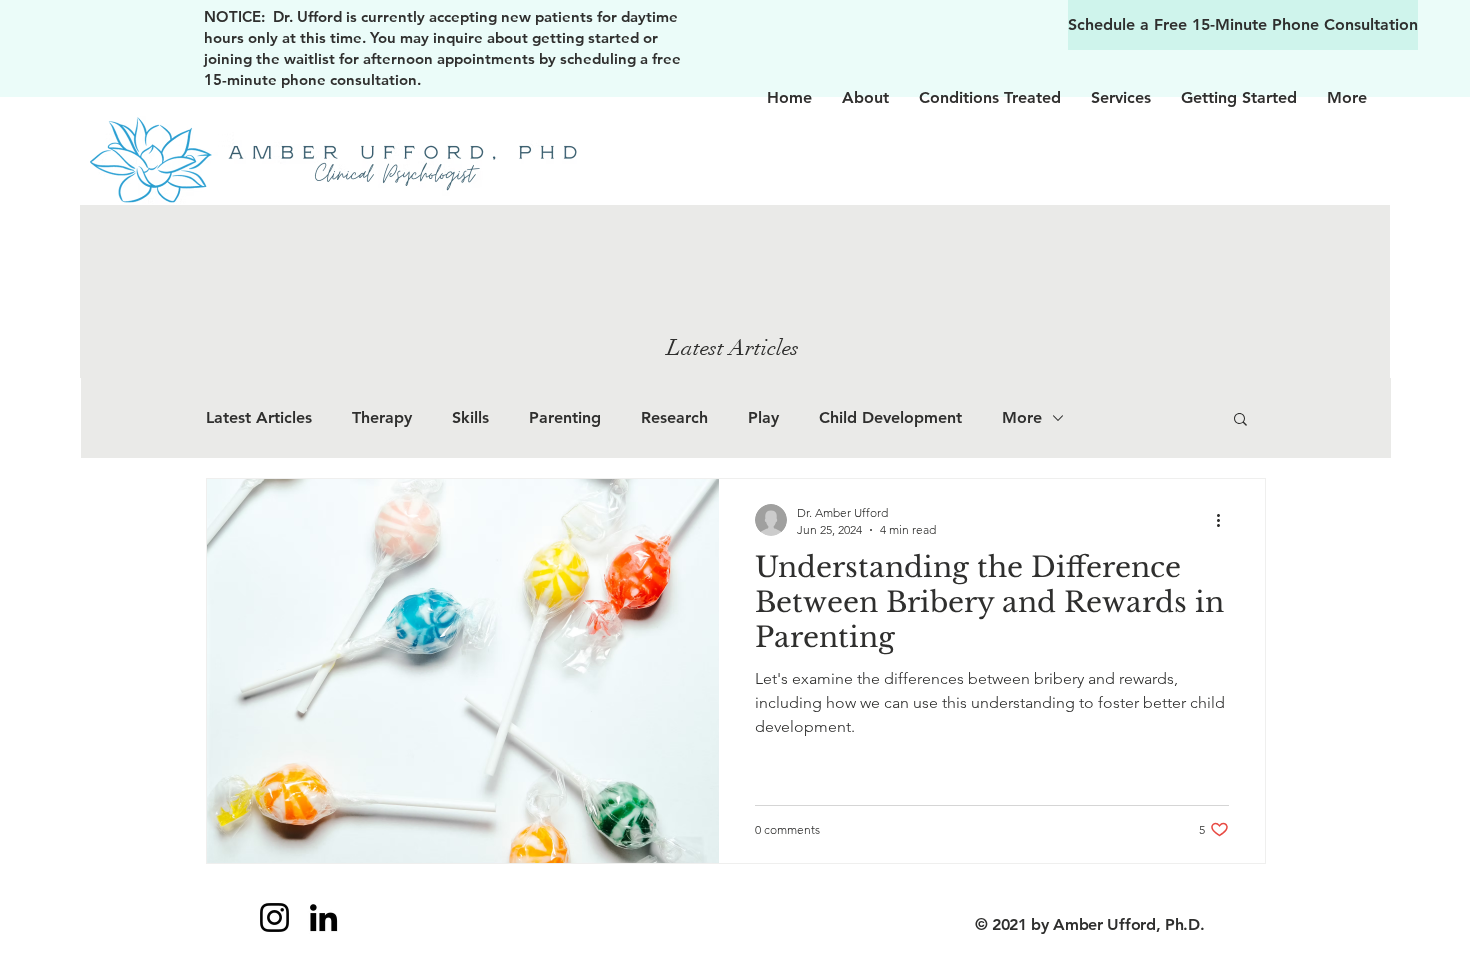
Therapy (382, 417)
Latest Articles (259, 417)
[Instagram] (274, 917)
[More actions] (1226, 520)
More (1022, 417)
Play (763, 417)
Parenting (565, 417)
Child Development (890, 417)
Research (674, 417)
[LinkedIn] (323, 917)
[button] (1240, 420)
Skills (470, 417)
